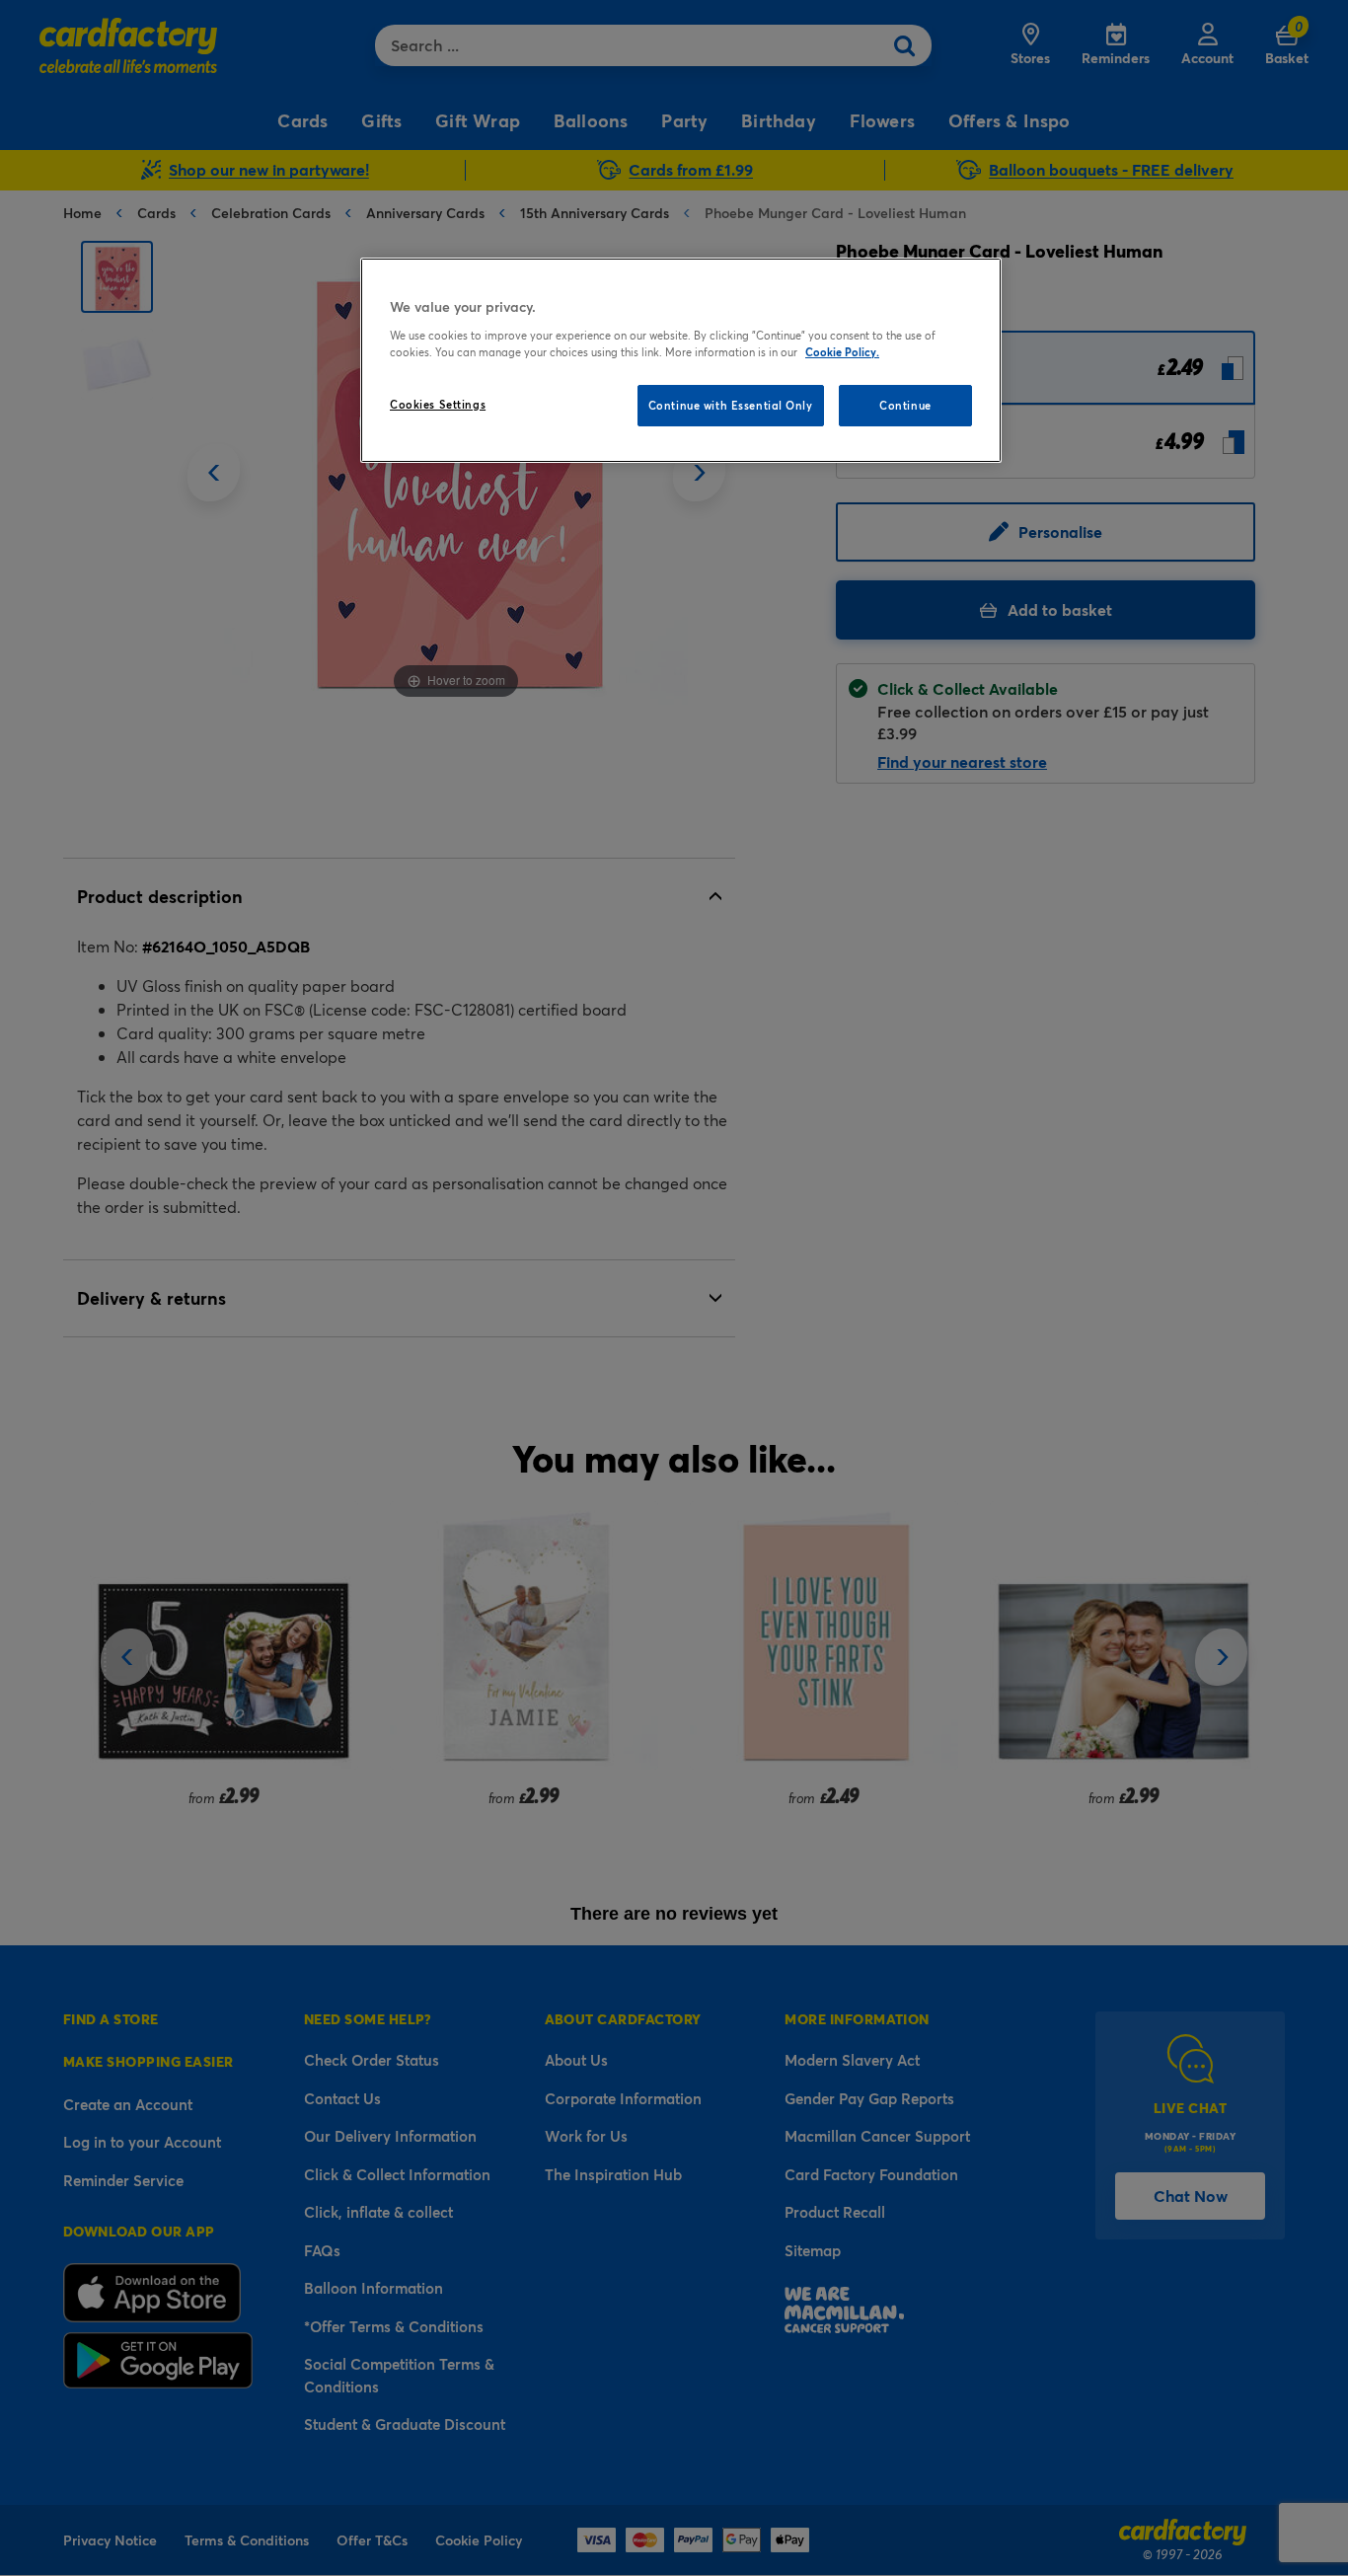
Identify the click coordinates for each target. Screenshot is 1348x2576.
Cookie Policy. (842, 352)
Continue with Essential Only (731, 405)
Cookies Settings (438, 404)
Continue (905, 405)
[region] (681, 360)
